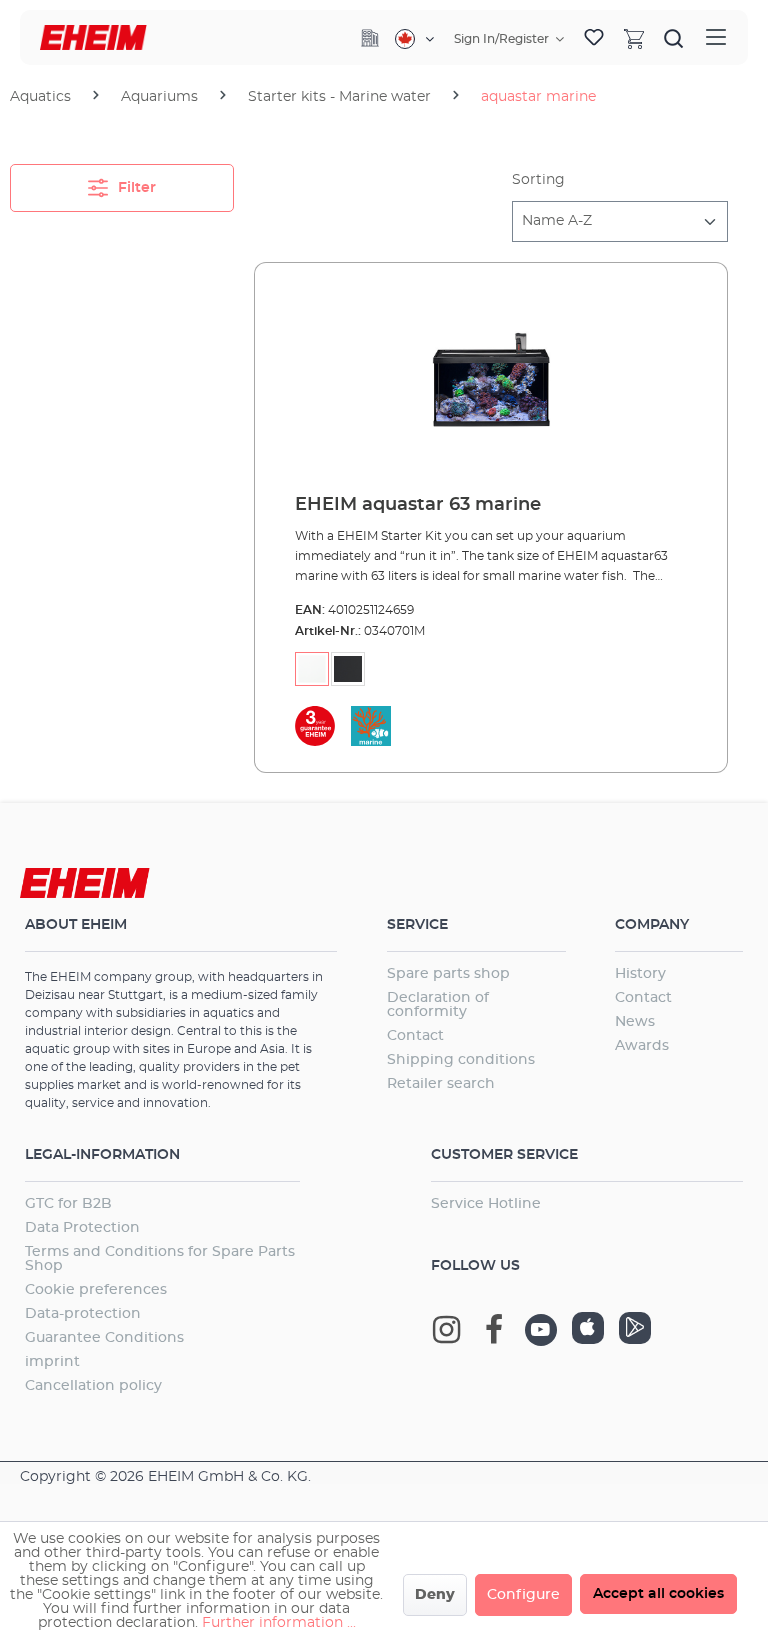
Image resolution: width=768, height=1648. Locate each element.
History (640, 974)
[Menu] (716, 37)
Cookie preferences (96, 1290)
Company (652, 925)
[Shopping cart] (634, 38)
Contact (415, 1036)
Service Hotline (486, 1204)
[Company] (370, 38)
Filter (135, 188)
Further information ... (279, 1623)
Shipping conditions (461, 1060)
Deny (435, 1595)
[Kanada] (414, 39)
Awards (642, 1046)
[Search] (674, 38)
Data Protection (82, 1228)
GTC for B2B (68, 1204)
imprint (52, 1362)
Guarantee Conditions (104, 1338)
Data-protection (83, 1314)
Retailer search (441, 1084)
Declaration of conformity (438, 1005)
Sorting (538, 180)
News (635, 1022)
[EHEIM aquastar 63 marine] (491, 379)
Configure (523, 1595)
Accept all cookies (658, 1594)
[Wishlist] (594, 38)
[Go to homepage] (93, 37)
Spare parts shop (448, 974)
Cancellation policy (93, 1386)
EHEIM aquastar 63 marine (418, 505)
